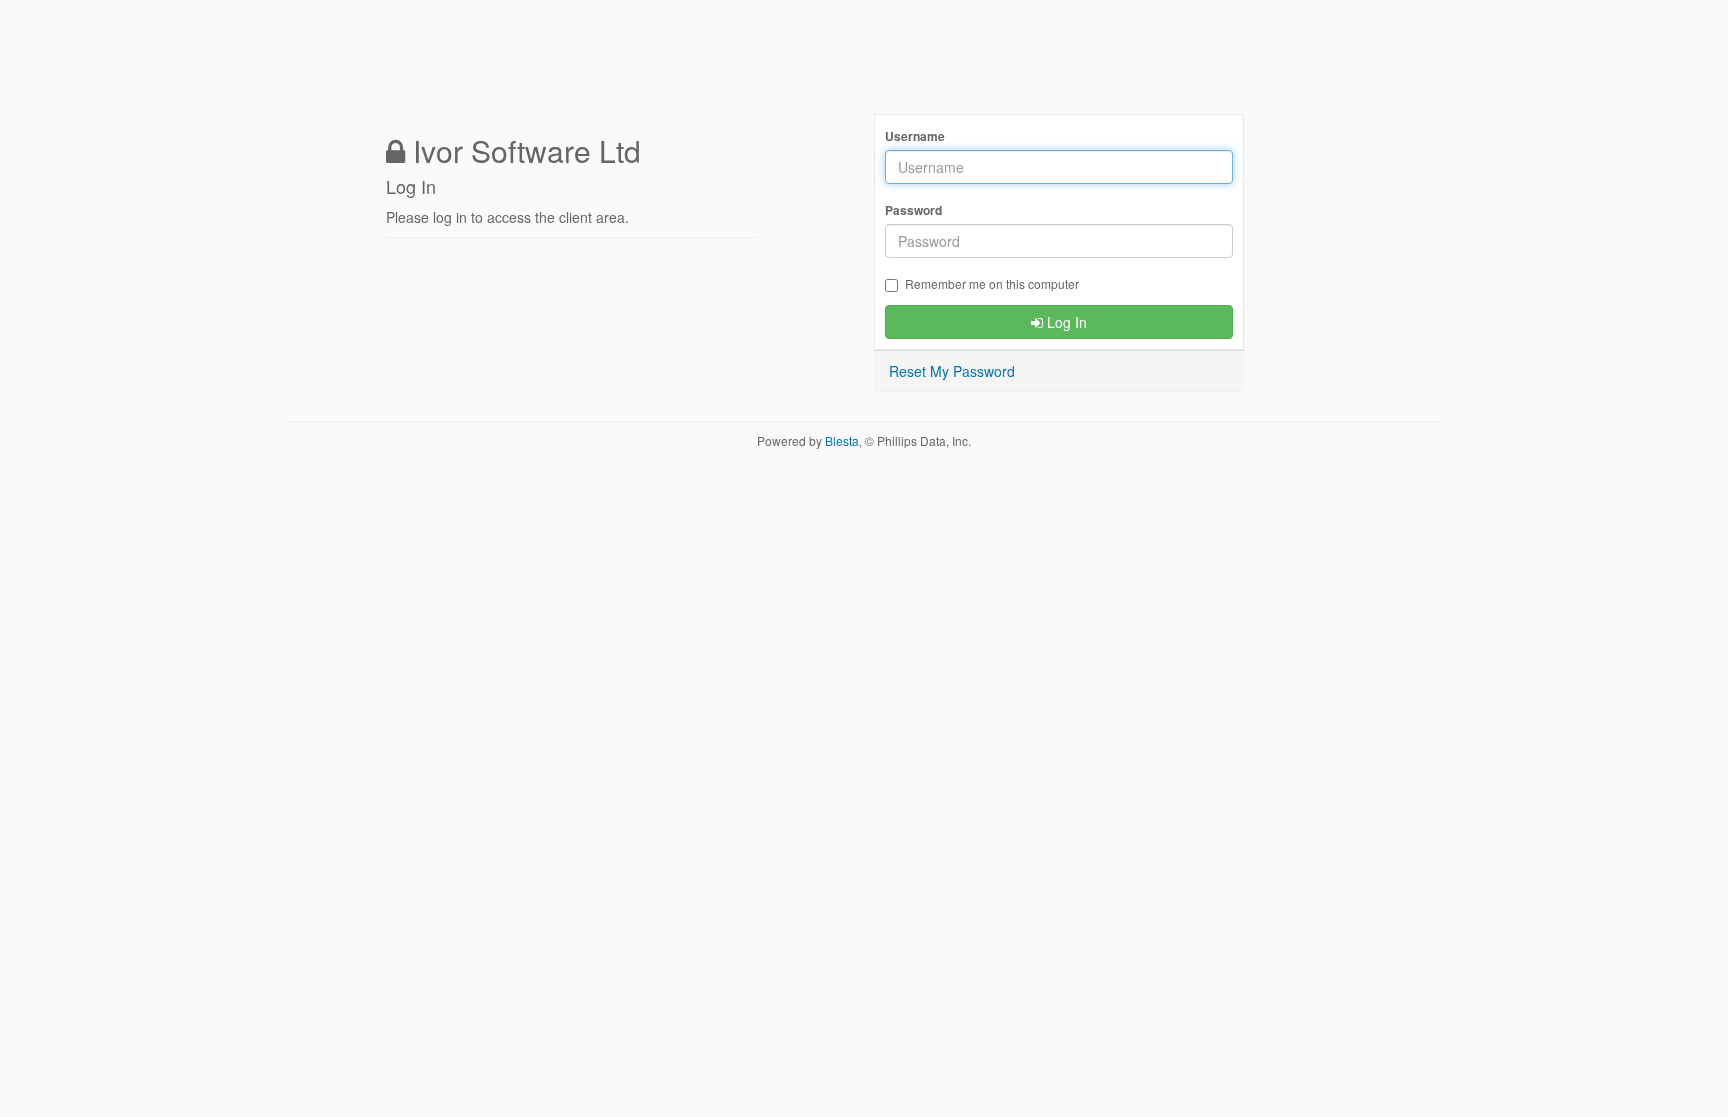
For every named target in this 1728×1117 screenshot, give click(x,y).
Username (915, 136)
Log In (1065, 322)
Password (913, 210)
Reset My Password (952, 371)
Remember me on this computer (992, 283)
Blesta (842, 440)
